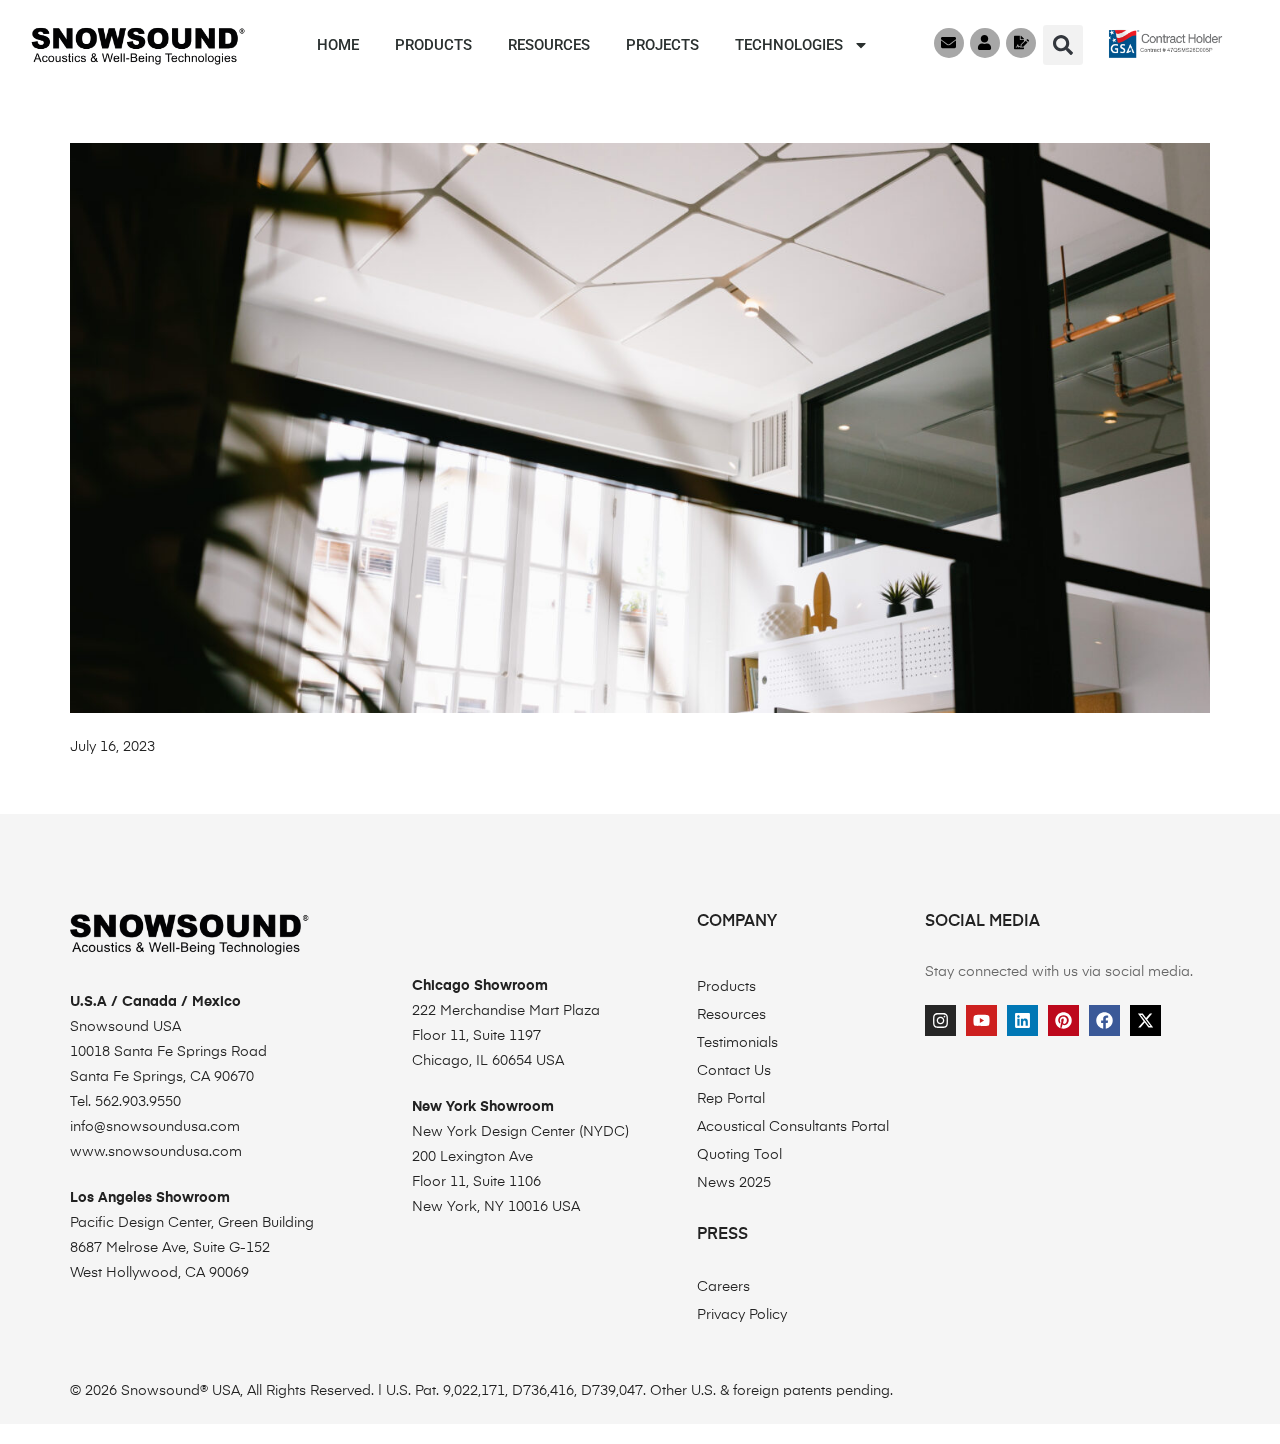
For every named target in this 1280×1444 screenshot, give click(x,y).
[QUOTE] (1021, 43)
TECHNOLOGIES (789, 45)
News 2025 (734, 1183)
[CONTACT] (949, 43)
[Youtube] (981, 1020)
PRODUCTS (433, 45)
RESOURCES (549, 45)
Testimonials (737, 1043)
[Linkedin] (1022, 1020)
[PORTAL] (985, 43)
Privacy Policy (742, 1315)
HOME (338, 45)
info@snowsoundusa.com (155, 1127)
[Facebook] (1104, 1020)
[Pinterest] (1063, 1020)
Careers (723, 1287)
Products (726, 987)
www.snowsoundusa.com (156, 1152)
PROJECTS (662, 45)
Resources (731, 1015)
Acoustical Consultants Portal (793, 1127)
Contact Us (734, 1071)
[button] (1063, 45)
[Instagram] (940, 1020)
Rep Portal (731, 1099)
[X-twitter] (1145, 1020)
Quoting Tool (739, 1155)
